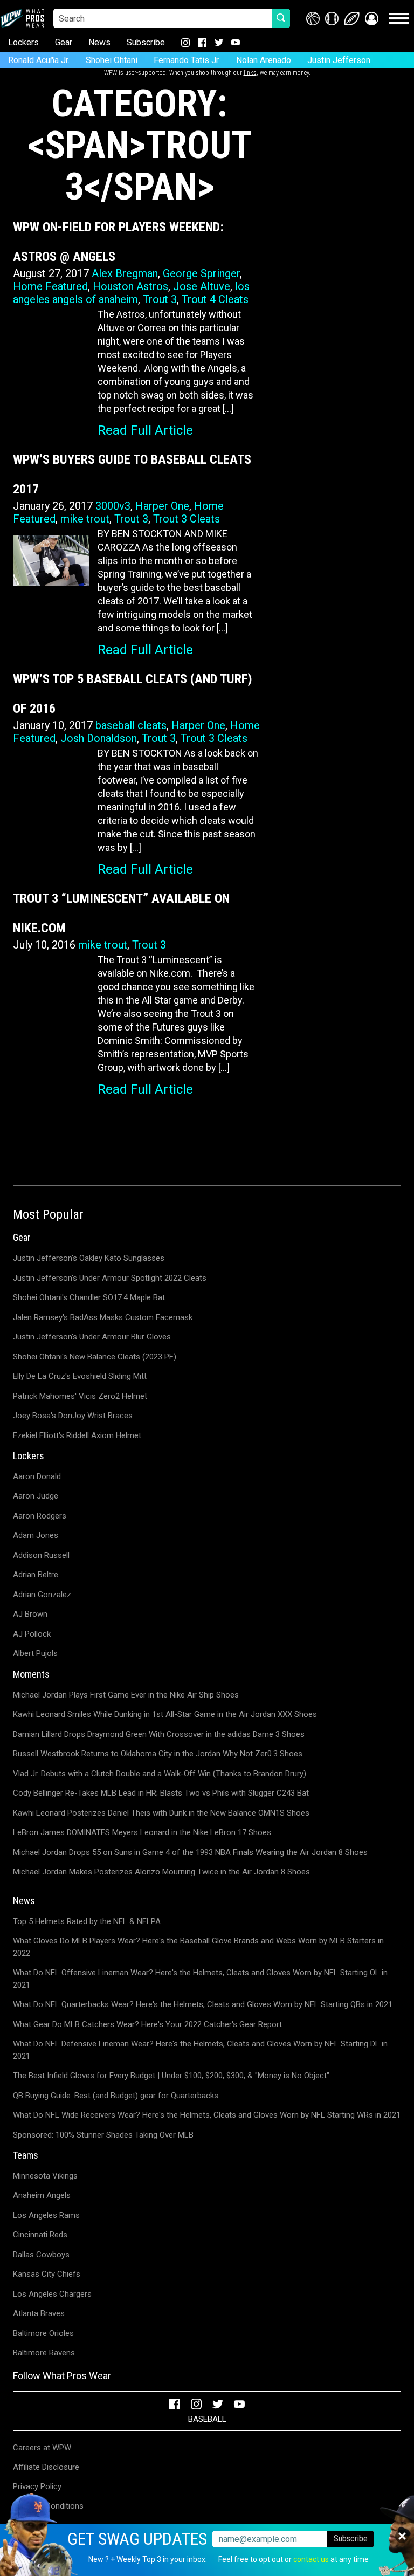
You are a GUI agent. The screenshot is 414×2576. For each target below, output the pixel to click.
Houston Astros (130, 286)
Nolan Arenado (264, 60)
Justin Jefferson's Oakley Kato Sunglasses (89, 1258)
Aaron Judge (36, 1496)
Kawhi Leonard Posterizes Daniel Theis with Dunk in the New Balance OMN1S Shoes (161, 1813)
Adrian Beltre (36, 1575)
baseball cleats (131, 725)
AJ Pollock (32, 1634)
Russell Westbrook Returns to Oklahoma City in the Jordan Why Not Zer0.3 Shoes (158, 1754)
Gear (64, 42)
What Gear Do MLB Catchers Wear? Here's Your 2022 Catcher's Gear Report (147, 2024)
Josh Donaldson (99, 738)
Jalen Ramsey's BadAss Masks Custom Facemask (103, 1317)
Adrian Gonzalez (42, 1595)
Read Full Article (145, 430)
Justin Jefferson (339, 60)
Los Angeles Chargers (52, 2294)
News (99, 42)
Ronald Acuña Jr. (39, 60)
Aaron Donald (37, 1476)
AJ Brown (30, 1614)
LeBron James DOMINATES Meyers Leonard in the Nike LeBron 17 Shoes (142, 1832)
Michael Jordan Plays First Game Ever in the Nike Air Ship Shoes (126, 1695)
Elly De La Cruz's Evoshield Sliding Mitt (80, 1376)
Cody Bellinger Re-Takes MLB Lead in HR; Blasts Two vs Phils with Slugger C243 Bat (161, 1793)
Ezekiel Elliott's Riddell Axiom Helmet (77, 1435)
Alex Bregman (125, 273)
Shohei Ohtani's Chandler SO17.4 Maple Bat (89, 1297)
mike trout (85, 519)
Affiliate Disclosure (46, 2467)
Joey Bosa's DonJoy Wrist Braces (73, 1416)
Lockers (23, 42)
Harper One (162, 506)
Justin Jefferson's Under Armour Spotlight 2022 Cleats (110, 1278)
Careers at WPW (42, 2448)
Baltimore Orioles (43, 2333)
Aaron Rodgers (40, 1516)
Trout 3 (160, 299)
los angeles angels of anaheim (131, 293)
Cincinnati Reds (40, 2235)
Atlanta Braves (39, 2313)
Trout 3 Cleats (187, 519)
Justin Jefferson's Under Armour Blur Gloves (92, 1337)
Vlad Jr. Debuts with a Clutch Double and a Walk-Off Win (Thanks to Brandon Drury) (160, 1774)
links (250, 73)
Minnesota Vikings (45, 2176)
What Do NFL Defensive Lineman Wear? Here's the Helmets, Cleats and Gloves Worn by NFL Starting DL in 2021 (200, 2050)
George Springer (201, 273)
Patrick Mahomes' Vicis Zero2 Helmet (80, 1396)
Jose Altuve (202, 286)
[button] (372, 19)
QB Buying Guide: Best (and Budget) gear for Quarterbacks (116, 2096)
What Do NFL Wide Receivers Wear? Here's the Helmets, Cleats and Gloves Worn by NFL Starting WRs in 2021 (207, 2115)
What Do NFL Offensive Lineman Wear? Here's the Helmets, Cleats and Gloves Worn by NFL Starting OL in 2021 (200, 1979)
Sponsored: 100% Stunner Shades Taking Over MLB (103, 2135)
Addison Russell (41, 1555)
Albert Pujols (35, 1653)
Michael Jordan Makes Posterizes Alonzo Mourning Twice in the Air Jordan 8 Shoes (161, 1872)
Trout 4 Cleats (215, 299)
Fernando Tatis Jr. (187, 60)
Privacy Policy (37, 2486)
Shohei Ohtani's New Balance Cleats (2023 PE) (95, 1357)
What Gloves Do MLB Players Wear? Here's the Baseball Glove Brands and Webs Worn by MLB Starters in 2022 (198, 1947)
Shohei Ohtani (112, 60)
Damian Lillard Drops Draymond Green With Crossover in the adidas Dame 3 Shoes (159, 1734)
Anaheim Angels (42, 2195)
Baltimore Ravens (44, 2353)
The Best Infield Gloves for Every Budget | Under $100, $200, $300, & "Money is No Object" (171, 2076)
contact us (311, 2559)
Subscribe (146, 42)
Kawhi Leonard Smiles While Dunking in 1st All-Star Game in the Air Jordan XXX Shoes (165, 1714)
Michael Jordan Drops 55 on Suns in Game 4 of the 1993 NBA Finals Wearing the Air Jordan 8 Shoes (190, 1852)
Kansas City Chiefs (47, 2274)
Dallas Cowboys (41, 2255)
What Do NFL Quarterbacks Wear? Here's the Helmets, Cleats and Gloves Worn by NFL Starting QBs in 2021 (203, 2004)
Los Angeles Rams (46, 2215)
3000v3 (113, 506)
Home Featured (50, 286)
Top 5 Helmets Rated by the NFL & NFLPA (87, 1921)
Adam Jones (36, 1535)
